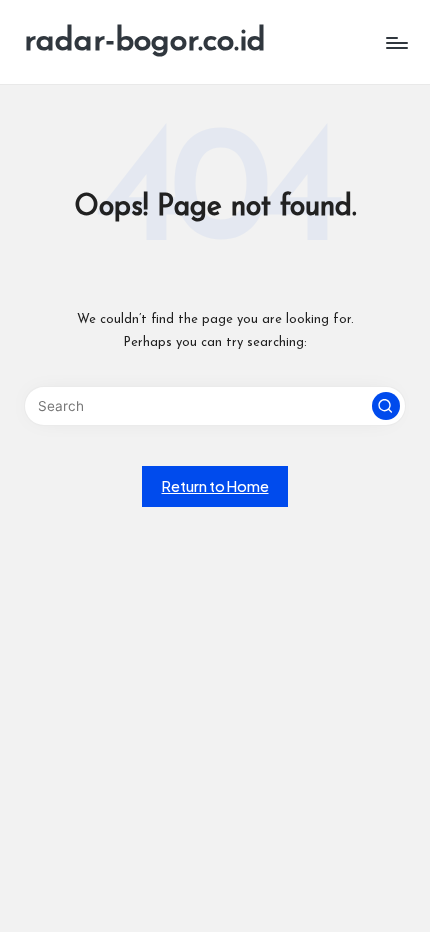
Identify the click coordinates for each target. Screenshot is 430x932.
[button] (386, 406)
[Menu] (396, 42)
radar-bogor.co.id (145, 42)
